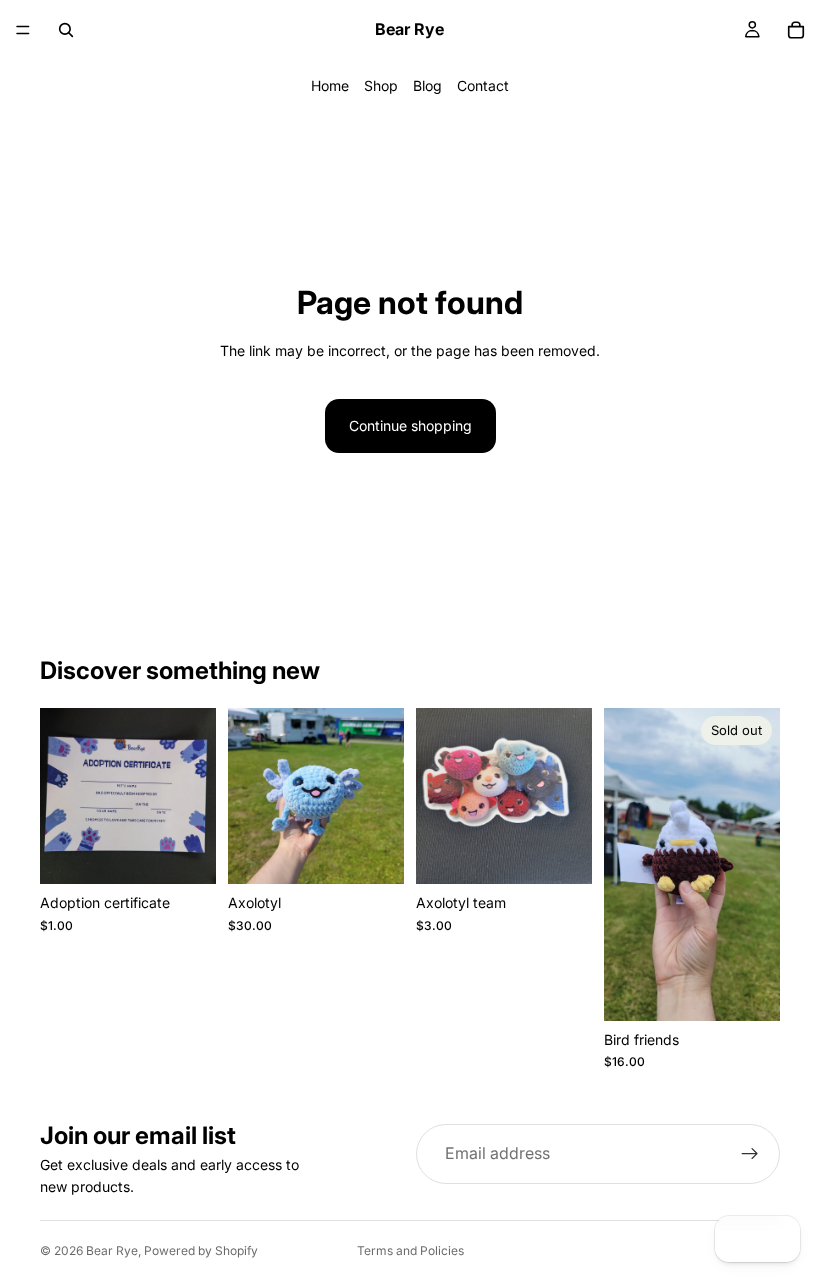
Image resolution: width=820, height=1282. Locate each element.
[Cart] (796, 30)
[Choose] (373, 854)
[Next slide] (382, 796)
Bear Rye (112, 1250)
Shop (381, 85)
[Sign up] (750, 1154)
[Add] (185, 854)
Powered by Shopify (201, 1250)
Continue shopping (410, 425)
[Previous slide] (250, 796)
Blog (427, 85)
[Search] (66, 30)
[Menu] (23, 30)
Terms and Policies (410, 1250)
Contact (483, 85)
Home (330, 85)
